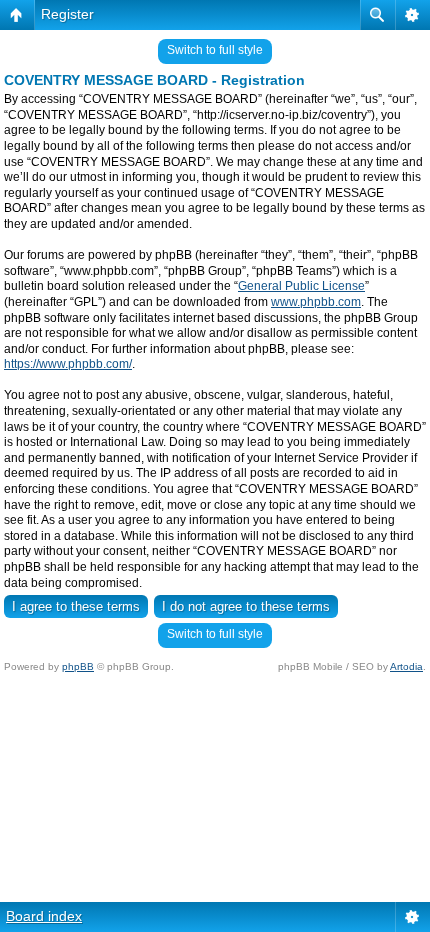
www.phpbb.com (316, 302)
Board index (44, 916)
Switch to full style (215, 50)
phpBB (78, 666)
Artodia (406, 666)
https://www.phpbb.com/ (68, 364)
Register (67, 14)
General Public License (301, 286)
